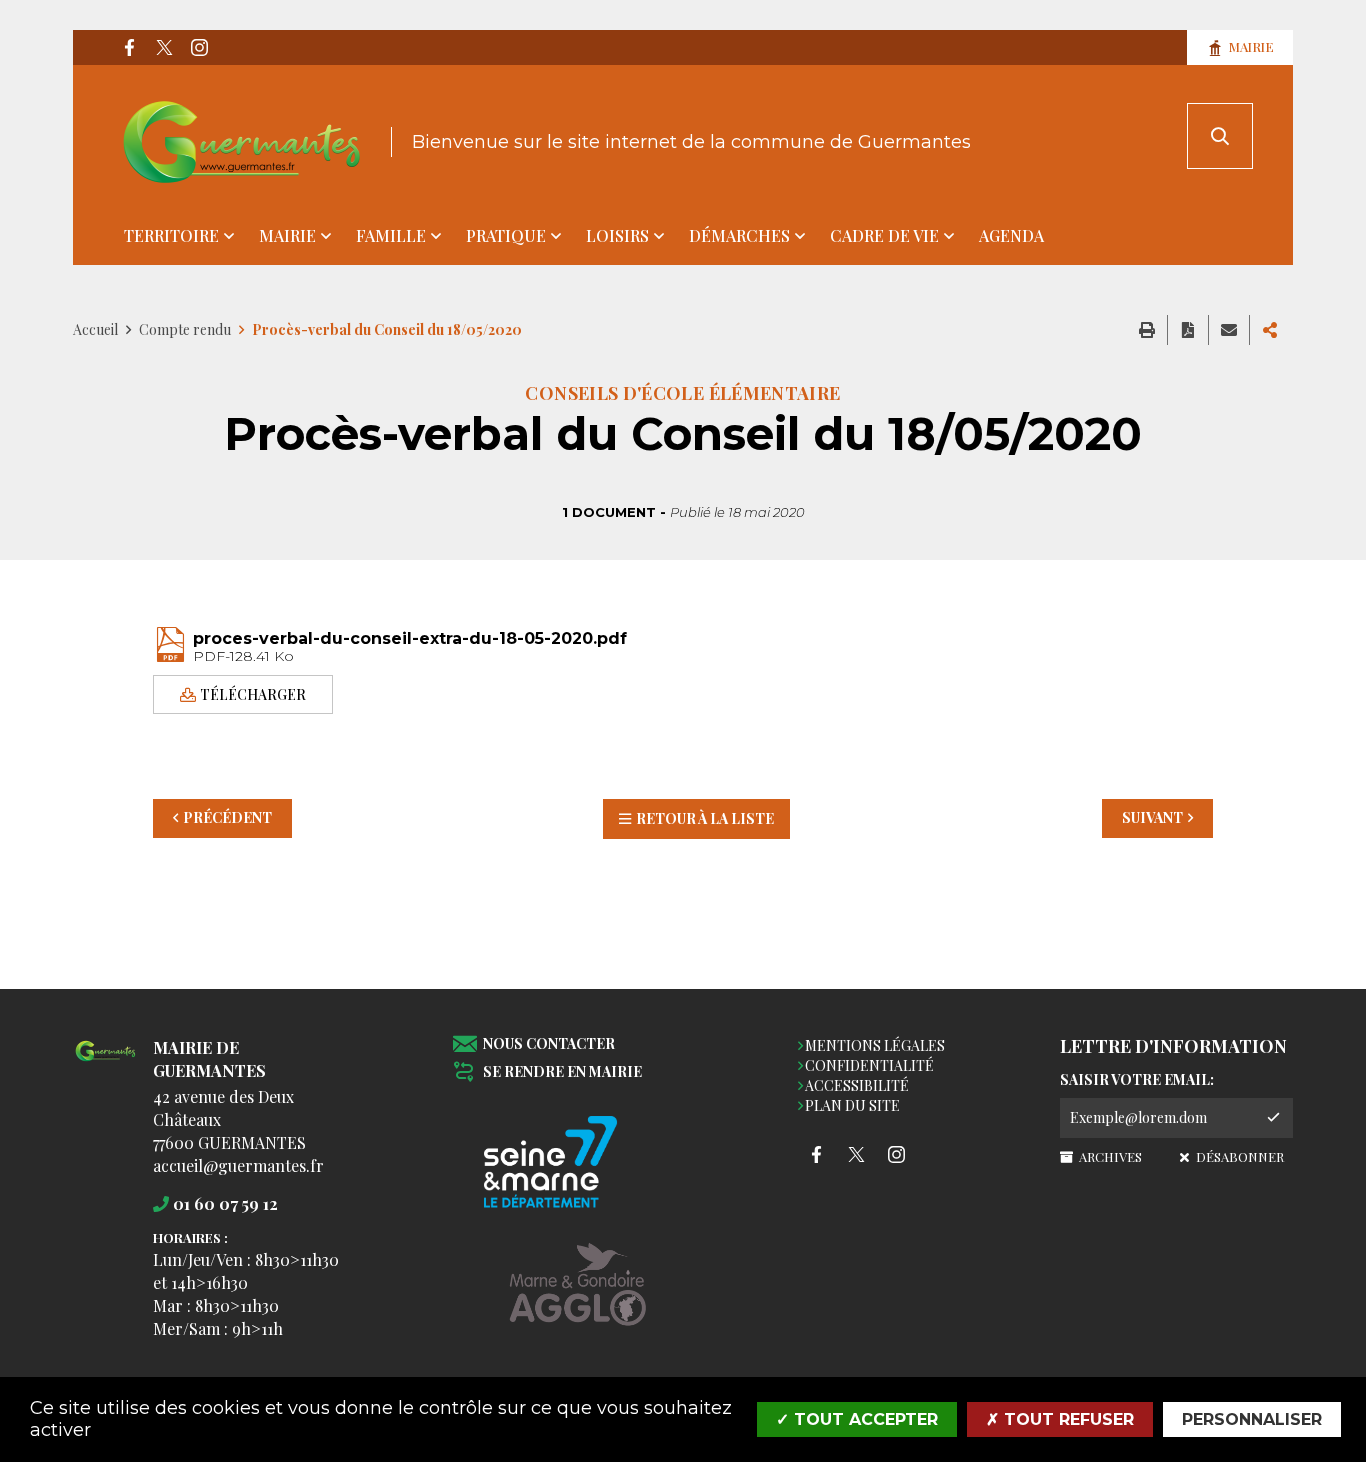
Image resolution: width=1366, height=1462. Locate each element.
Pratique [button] (506, 235)
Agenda (1011, 235)
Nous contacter (549, 1044)
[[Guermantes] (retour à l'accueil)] (105, 1062)
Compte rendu (185, 329)
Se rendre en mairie (562, 1072)
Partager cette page (1270, 330)
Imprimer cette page (1147, 330)
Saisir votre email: (1137, 1080)
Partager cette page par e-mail (1229, 330)
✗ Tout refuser (1060, 1419)
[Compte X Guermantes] (164, 48)
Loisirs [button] (617, 235)
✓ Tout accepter (857, 1419)
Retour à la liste (705, 818)
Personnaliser (1252, 1419)
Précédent (227, 817)
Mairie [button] (287, 235)
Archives (1109, 1156)
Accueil (95, 329)
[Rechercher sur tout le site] (1220, 136)
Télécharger (253, 693)
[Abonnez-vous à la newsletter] (1273, 1118)
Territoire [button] (171, 235)
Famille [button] (391, 235)
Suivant (1152, 817)
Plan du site (852, 1105)
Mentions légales (875, 1045)
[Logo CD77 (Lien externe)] (578, 1163)
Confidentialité (869, 1065)
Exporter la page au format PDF (1188, 330)
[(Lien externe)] (578, 1299)
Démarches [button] (739, 235)
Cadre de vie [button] (884, 235)
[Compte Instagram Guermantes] (199, 48)
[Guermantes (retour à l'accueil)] (242, 142)
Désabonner (1238, 1156)
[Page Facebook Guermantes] (129, 48)
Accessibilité (857, 1085)
